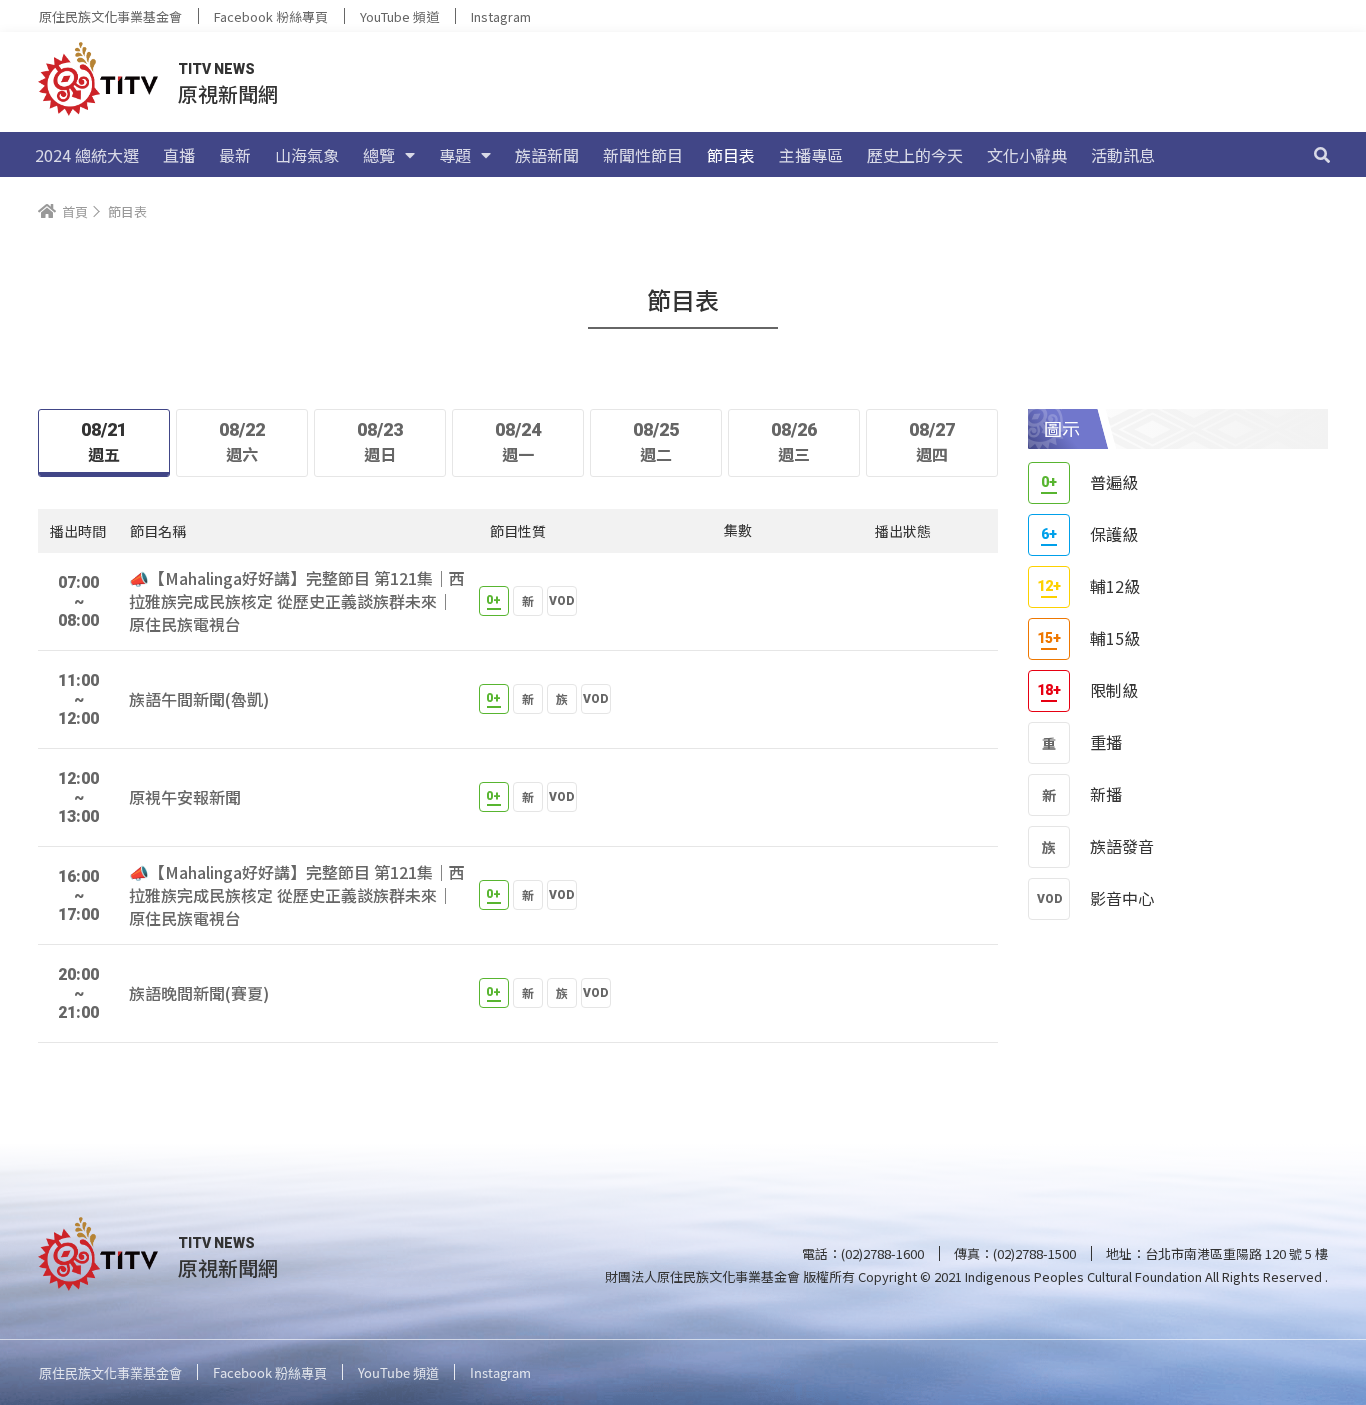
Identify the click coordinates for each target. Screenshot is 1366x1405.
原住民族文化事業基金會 (110, 16)
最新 (235, 155)
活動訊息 (1123, 155)
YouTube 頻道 (399, 16)
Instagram (501, 16)
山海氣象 (307, 155)
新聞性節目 (643, 155)
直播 (179, 155)
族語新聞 (547, 155)
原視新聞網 (228, 93)
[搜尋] (1322, 155)
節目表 (731, 155)
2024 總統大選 (87, 155)
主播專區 (811, 155)
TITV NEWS (216, 69)
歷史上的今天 (915, 155)
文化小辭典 (1027, 155)
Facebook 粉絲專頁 (271, 16)
